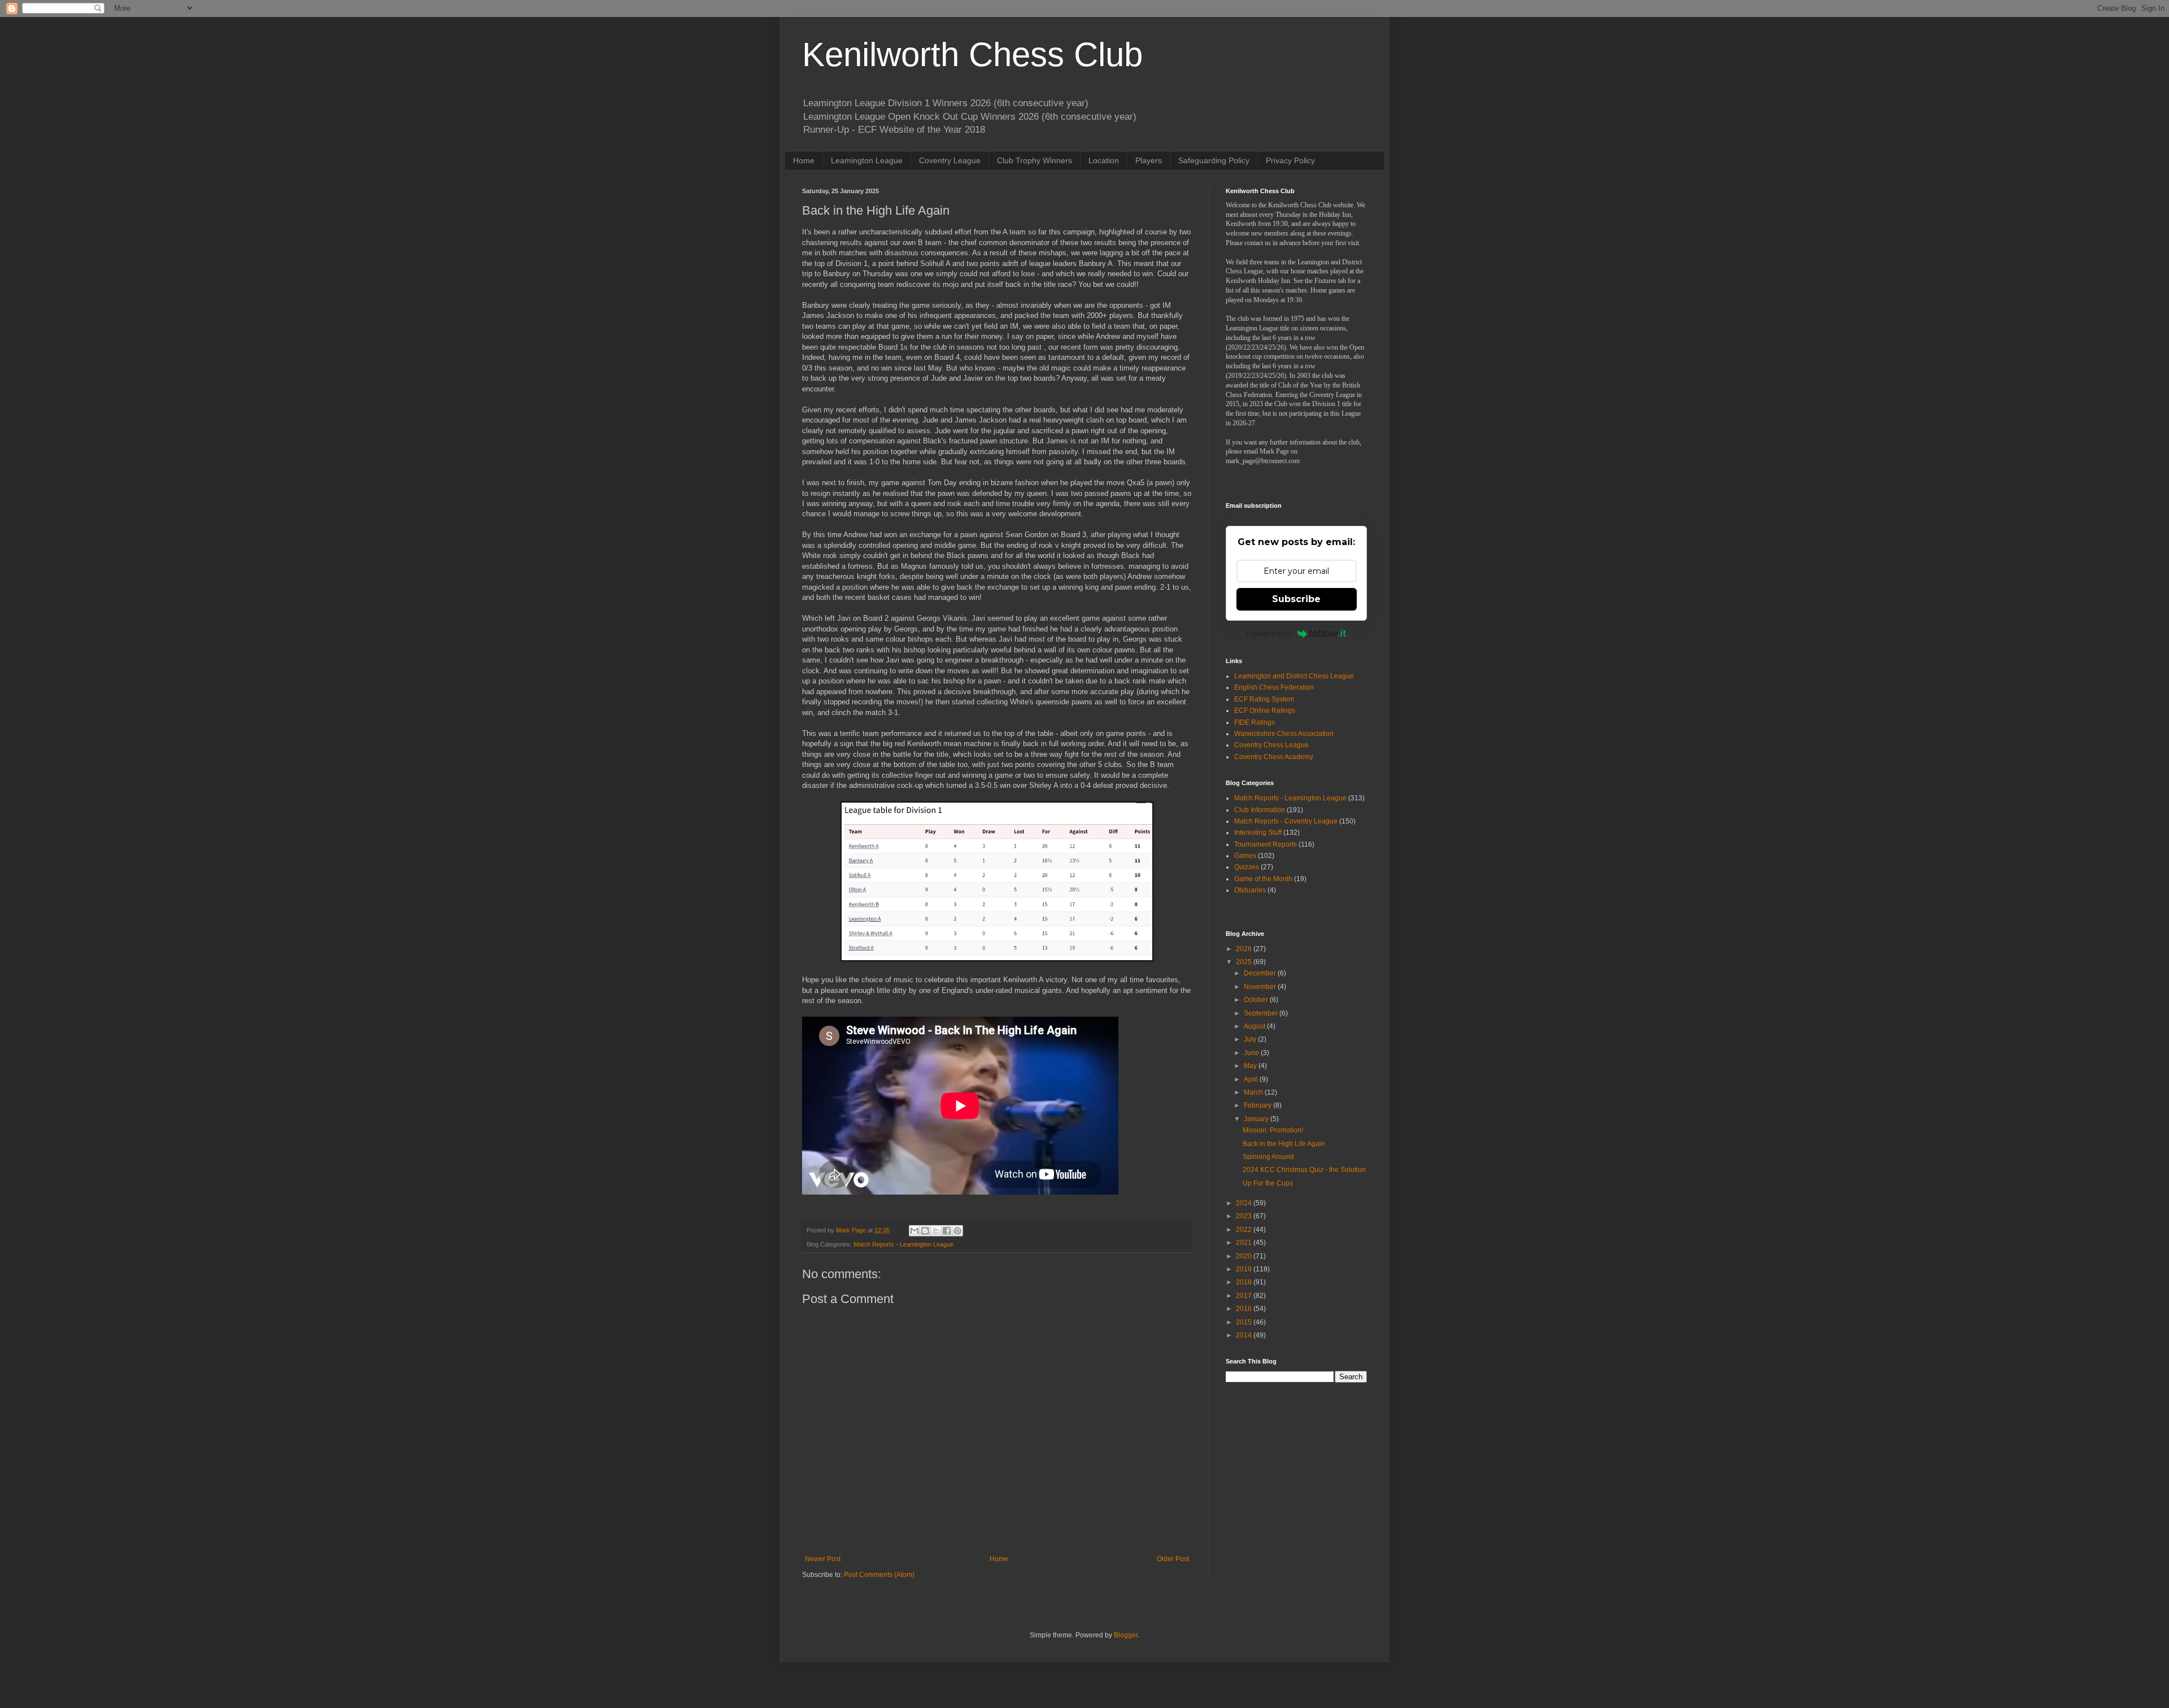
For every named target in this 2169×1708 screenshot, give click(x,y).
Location (1104, 160)
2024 (1245, 1203)
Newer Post (823, 1559)
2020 (1245, 1256)
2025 (1245, 962)
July (1251, 1039)
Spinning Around (1268, 1157)
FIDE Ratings (1255, 722)
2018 (1245, 1282)
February (1258, 1105)
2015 (1245, 1322)
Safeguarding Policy (1214, 160)
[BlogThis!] (925, 1231)
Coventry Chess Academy (1274, 757)
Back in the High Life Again (1284, 1144)
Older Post (1173, 1559)
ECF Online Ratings (1265, 711)
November (1261, 987)
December (1261, 973)
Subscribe (1296, 599)
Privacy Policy (1290, 160)
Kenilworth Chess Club (972, 55)
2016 (1245, 1309)
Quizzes (1247, 867)
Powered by (1269, 633)
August (1255, 1026)
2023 (1245, 1216)
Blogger (1126, 1635)
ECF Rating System (1264, 699)
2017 (1245, 1296)
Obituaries (1250, 890)
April (1252, 1079)
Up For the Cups (1268, 1183)
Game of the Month (1263, 879)
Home (804, 160)
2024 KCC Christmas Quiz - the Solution (1304, 1170)
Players (1149, 160)
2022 (1245, 1230)
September (1262, 1013)
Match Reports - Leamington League (903, 1244)
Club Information (1260, 810)
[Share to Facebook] (947, 1231)
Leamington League (867, 160)
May (1251, 1066)
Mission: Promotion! (1273, 1130)
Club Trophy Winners (1035, 160)
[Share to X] (936, 1231)
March (1254, 1092)
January (1257, 1119)
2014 (1245, 1335)
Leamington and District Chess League (1294, 676)
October (1257, 1000)
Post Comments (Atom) (879, 1575)
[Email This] (914, 1231)
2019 (1245, 1269)
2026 (1245, 949)
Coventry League (950, 160)
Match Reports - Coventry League (1286, 821)
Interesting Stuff (1258, 833)
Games (1245, 856)
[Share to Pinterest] (957, 1231)
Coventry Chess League (1271, 745)
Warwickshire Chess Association (1284, 734)
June (1252, 1053)
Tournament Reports (1266, 844)
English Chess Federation (1274, 687)
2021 (1245, 1243)
